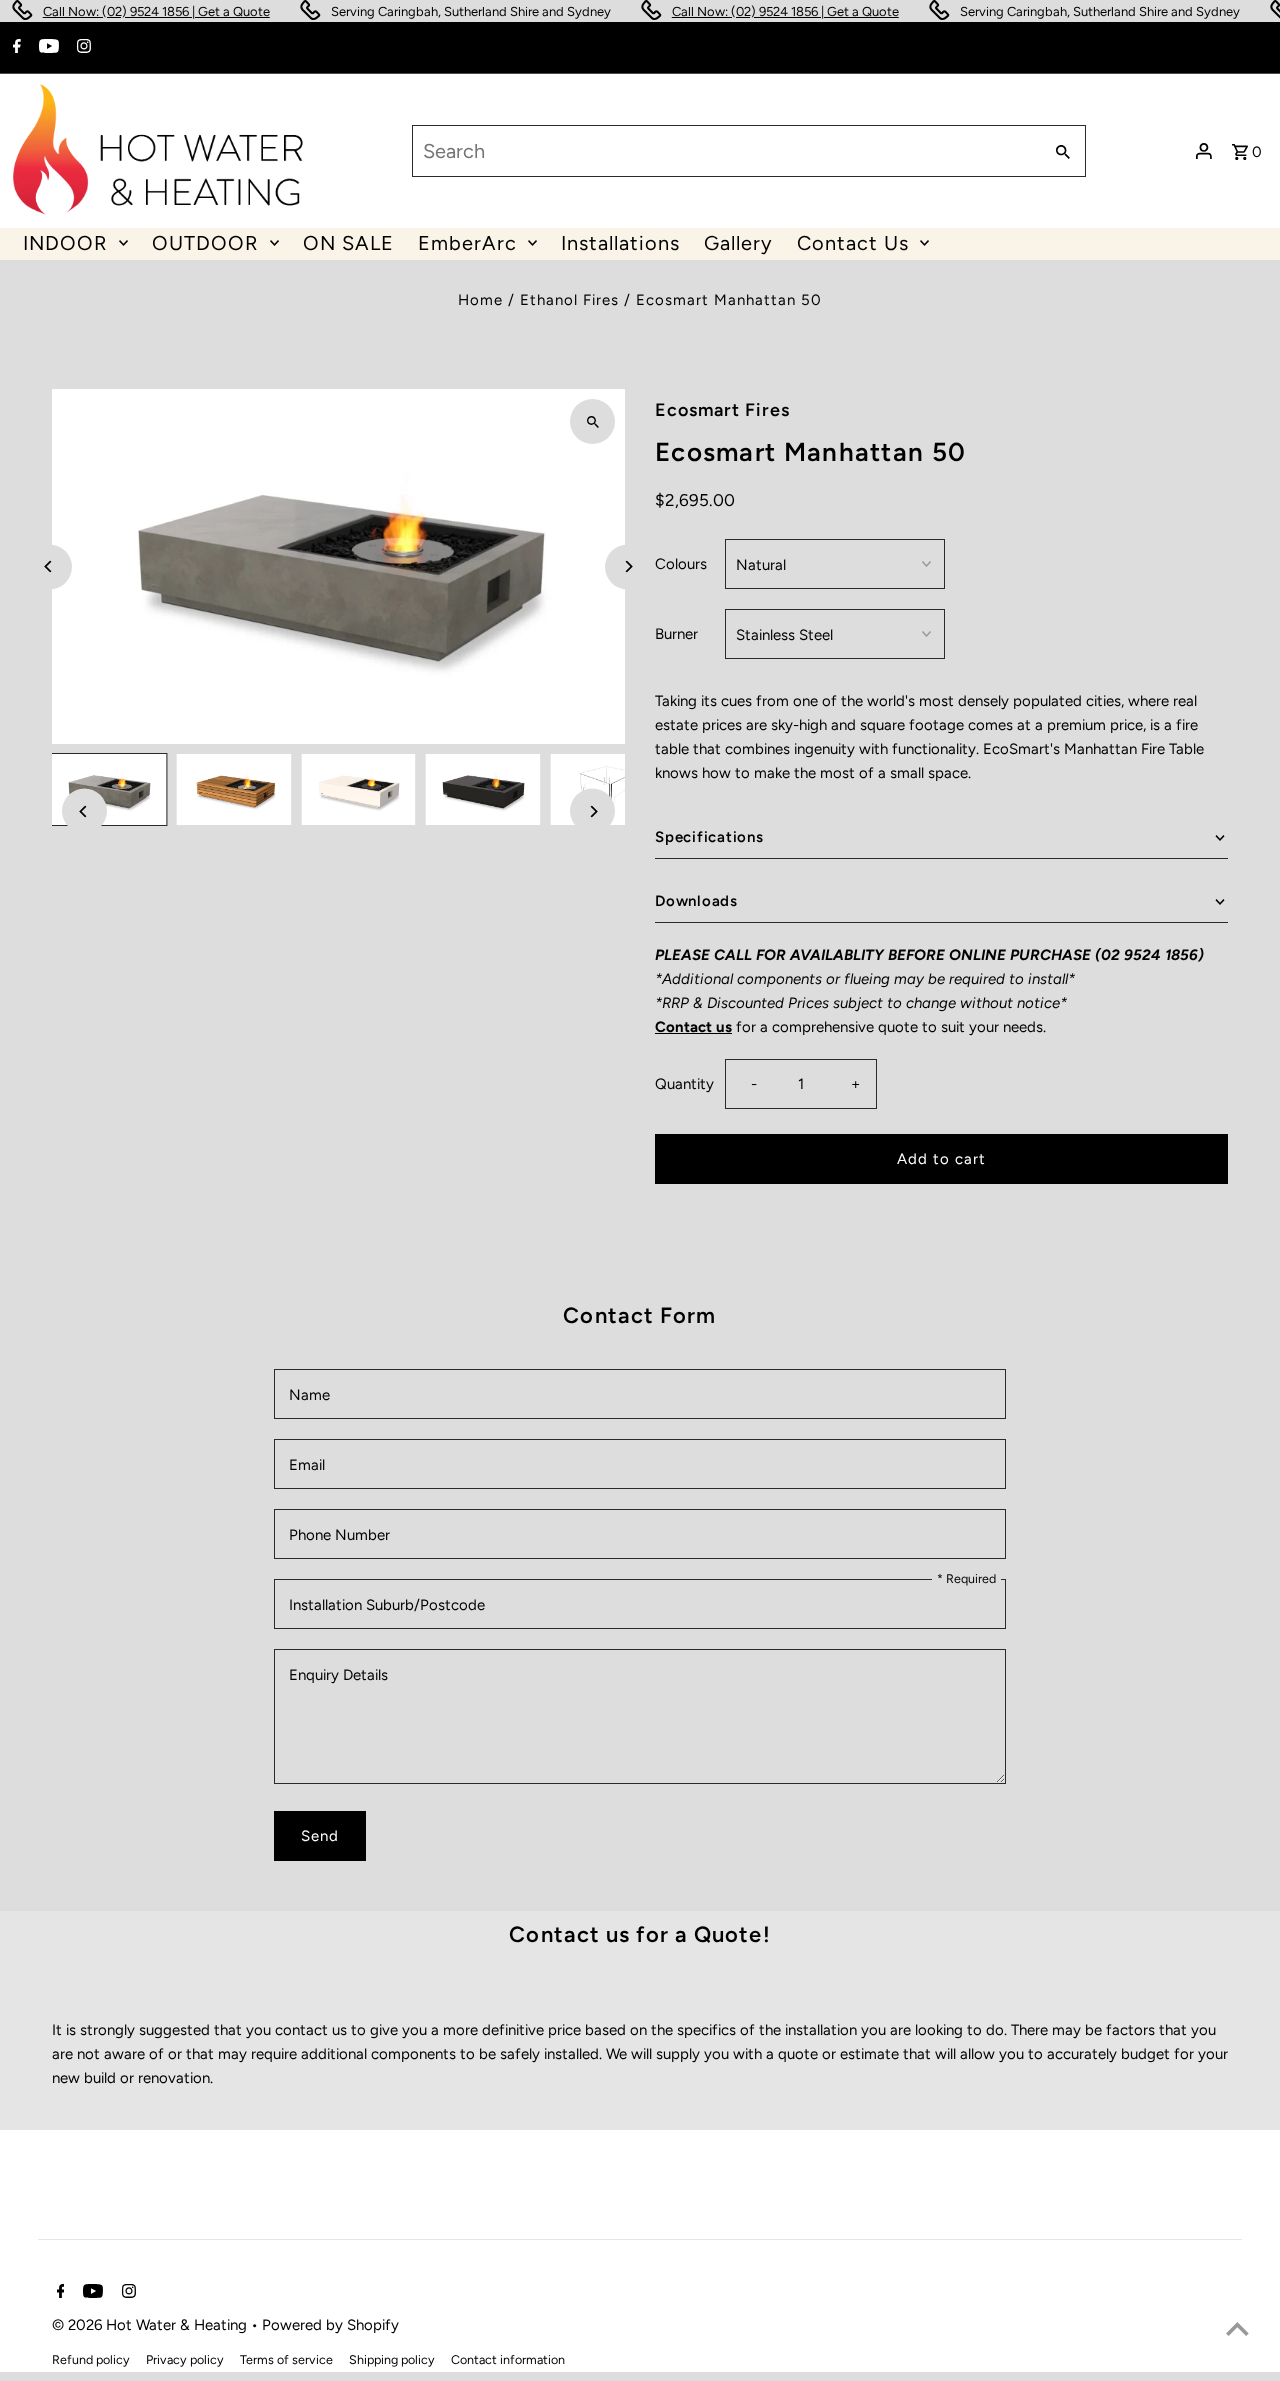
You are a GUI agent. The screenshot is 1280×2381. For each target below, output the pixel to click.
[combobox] (725, 151)
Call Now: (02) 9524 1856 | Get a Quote (125, 11)
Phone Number (339, 1535)
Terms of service (286, 2359)
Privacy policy (185, 2359)
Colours (681, 564)
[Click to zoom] (592, 421)
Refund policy (91, 2359)
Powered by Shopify (330, 2325)
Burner (676, 634)
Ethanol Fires (569, 300)
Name (309, 1395)
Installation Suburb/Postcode (387, 1605)
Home (480, 300)
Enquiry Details (338, 1675)
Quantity (684, 1084)
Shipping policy (392, 2359)
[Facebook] (14, 48)
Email (307, 1465)
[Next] (627, 566)
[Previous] (49, 566)
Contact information (508, 2359)
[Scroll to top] (1237, 2328)
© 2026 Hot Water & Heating (151, 2325)
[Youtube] (46, 48)
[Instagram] (81, 48)
